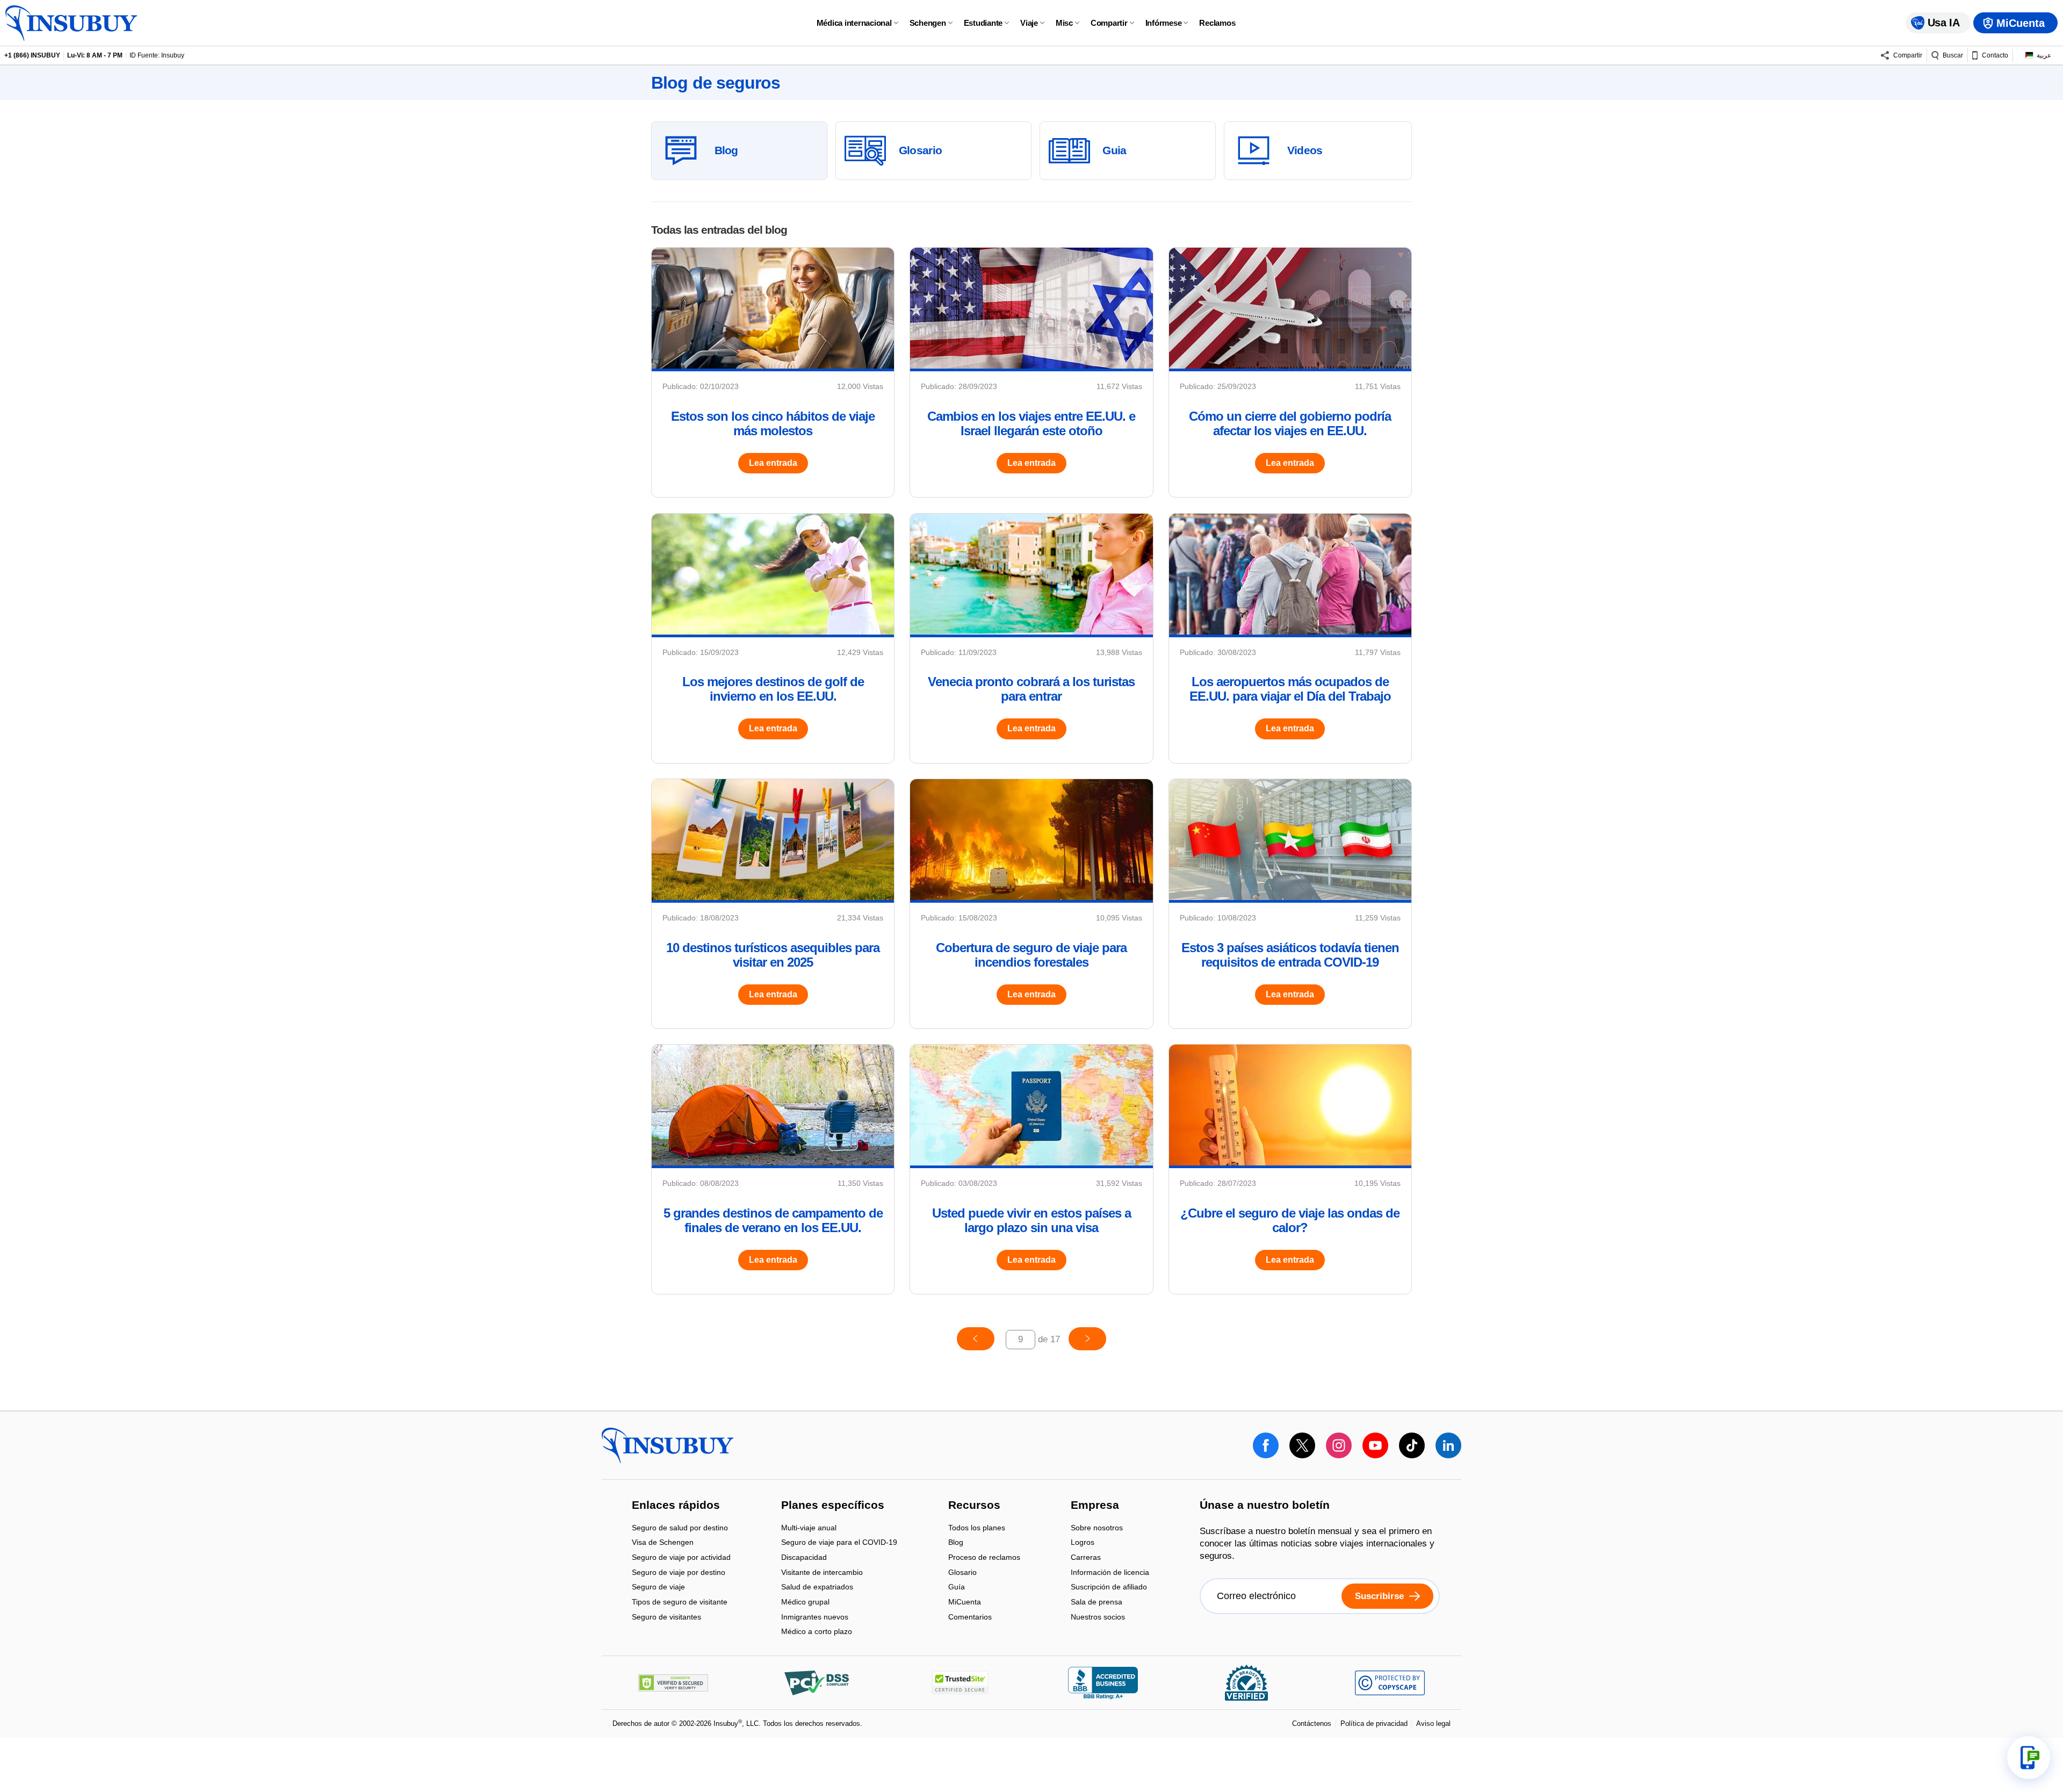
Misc (1064, 23)
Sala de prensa (1097, 1603)
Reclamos (1217, 23)
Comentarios (970, 1617)
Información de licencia (1110, 1573)
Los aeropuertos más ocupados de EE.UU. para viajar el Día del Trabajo (1290, 689)
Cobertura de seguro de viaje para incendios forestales (1031, 955)
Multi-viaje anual (809, 1528)
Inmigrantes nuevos (815, 1618)
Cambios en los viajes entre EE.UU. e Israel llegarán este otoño (1031, 423)
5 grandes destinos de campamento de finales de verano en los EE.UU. (773, 1220)
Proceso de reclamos (984, 1558)
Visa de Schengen (663, 1543)
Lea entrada (773, 463)
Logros (1083, 1543)
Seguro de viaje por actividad (681, 1558)
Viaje (1029, 23)
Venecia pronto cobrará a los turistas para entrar (1031, 689)
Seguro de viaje (658, 1588)
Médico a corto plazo (817, 1632)
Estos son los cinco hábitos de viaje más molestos (773, 423)
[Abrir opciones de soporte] (2029, 1758)
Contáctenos (1312, 1723)
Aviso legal (1433, 1723)
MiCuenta (965, 1603)
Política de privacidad (1374, 1723)
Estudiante (983, 23)
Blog (956, 1543)
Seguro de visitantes (666, 1617)
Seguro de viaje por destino (679, 1573)
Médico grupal (805, 1603)
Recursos (974, 1506)
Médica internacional (854, 23)
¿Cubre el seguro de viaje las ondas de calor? (1290, 1220)
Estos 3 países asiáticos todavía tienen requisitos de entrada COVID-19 (1290, 955)
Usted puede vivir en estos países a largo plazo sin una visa (1031, 1220)
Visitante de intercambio (822, 1573)
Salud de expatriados (817, 1588)
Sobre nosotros (1097, 1528)
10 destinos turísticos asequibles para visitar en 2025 (773, 955)
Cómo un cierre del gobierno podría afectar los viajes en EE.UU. (1290, 423)
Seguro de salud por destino (680, 1528)
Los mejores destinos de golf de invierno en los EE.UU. (773, 689)
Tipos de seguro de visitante (680, 1603)
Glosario (962, 1573)
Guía (957, 1588)
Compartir (1109, 23)
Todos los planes (977, 1528)
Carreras (1086, 1558)
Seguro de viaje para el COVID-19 (839, 1543)
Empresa (1095, 1506)
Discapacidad (804, 1558)
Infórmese (1164, 23)
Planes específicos (833, 1506)
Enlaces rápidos (676, 1506)
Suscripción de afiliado (1109, 1588)
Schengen (928, 23)
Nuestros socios (1098, 1617)
